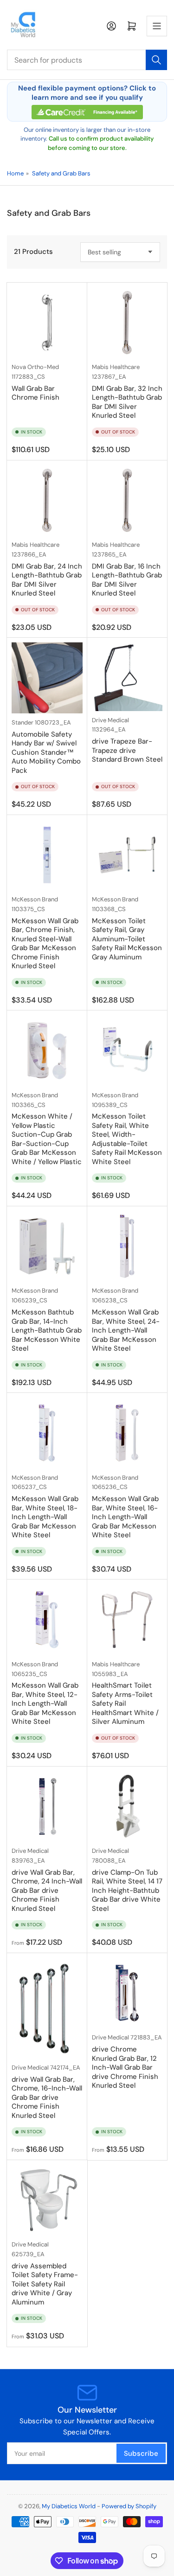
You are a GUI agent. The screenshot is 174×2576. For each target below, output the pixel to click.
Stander (23, 722)
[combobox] (87, 60)
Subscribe (141, 2453)
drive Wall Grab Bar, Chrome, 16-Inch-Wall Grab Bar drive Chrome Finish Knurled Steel (47, 2097)
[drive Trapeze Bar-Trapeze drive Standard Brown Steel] (127, 676)
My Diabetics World (69, 2506)
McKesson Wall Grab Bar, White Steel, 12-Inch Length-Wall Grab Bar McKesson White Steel (45, 1703)
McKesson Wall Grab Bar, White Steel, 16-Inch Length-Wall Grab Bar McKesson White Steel (125, 1517)
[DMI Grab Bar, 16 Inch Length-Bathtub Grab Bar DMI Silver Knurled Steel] (127, 501)
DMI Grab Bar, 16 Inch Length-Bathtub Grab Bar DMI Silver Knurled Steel (127, 580)
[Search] (156, 60)
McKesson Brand (35, 899)
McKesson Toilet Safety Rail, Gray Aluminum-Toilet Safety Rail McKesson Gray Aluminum (127, 939)
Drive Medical (110, 720)
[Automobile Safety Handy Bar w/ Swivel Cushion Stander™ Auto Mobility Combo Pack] (47, 678)
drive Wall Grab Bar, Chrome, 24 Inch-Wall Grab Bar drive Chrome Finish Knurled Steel (47, 1890)
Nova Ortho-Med (35, 367)
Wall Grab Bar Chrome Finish (35, 393)
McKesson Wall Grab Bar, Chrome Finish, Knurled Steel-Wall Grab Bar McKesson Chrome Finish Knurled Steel (45, 944)
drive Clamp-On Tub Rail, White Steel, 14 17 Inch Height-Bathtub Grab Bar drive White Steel (127, 1890)
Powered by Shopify (129, 2506)
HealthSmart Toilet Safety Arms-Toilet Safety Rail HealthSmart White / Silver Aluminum (125, 1703)
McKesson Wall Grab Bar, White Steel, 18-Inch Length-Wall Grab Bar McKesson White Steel (45, 1517)
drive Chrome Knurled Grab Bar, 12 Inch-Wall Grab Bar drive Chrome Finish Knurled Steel (125, 2067)
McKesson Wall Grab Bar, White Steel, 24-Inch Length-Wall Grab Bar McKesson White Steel (126, 1330)
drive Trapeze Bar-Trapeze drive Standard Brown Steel (127, 750)
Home (15, 173)
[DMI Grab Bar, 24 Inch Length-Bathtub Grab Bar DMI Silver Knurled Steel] (47, 501)
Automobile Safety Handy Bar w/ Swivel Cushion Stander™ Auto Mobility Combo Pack (46, 752)
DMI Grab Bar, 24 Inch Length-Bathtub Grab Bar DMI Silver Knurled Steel (47, 580)
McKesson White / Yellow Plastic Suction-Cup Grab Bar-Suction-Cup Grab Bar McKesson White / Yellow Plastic (47, 1139)
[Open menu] (157, 26)
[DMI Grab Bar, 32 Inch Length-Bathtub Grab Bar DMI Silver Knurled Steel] (127, 323)
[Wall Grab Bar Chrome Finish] (47, 323)
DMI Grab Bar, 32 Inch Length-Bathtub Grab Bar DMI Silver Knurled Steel (127, 402)
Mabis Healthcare (116, 367)
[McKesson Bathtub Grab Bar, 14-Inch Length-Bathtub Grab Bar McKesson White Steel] (47, 1246)
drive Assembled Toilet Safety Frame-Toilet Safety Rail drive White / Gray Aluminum (45, 2284)
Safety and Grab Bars (61, 173)
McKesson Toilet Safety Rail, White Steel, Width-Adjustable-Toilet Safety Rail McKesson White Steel (127, 1139)
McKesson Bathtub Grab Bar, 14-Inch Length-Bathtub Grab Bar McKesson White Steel (47, 1330)
